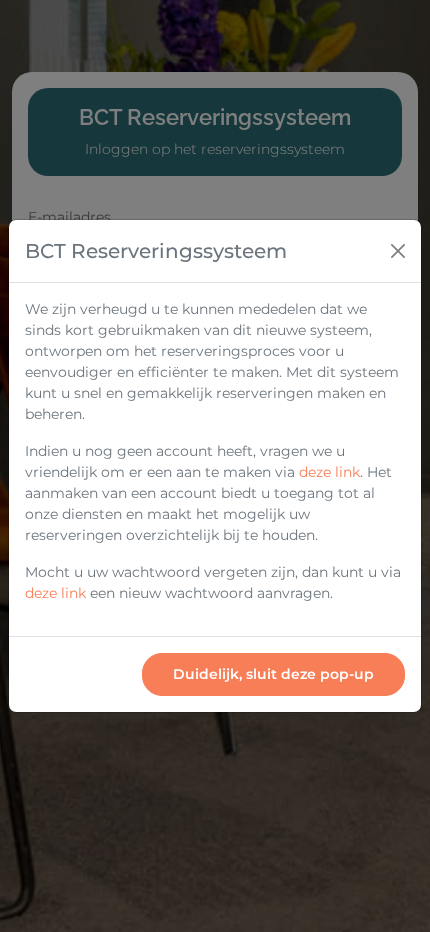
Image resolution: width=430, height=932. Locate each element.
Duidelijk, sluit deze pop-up (273, 674)
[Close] (398, 251)
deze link (329, 472)
